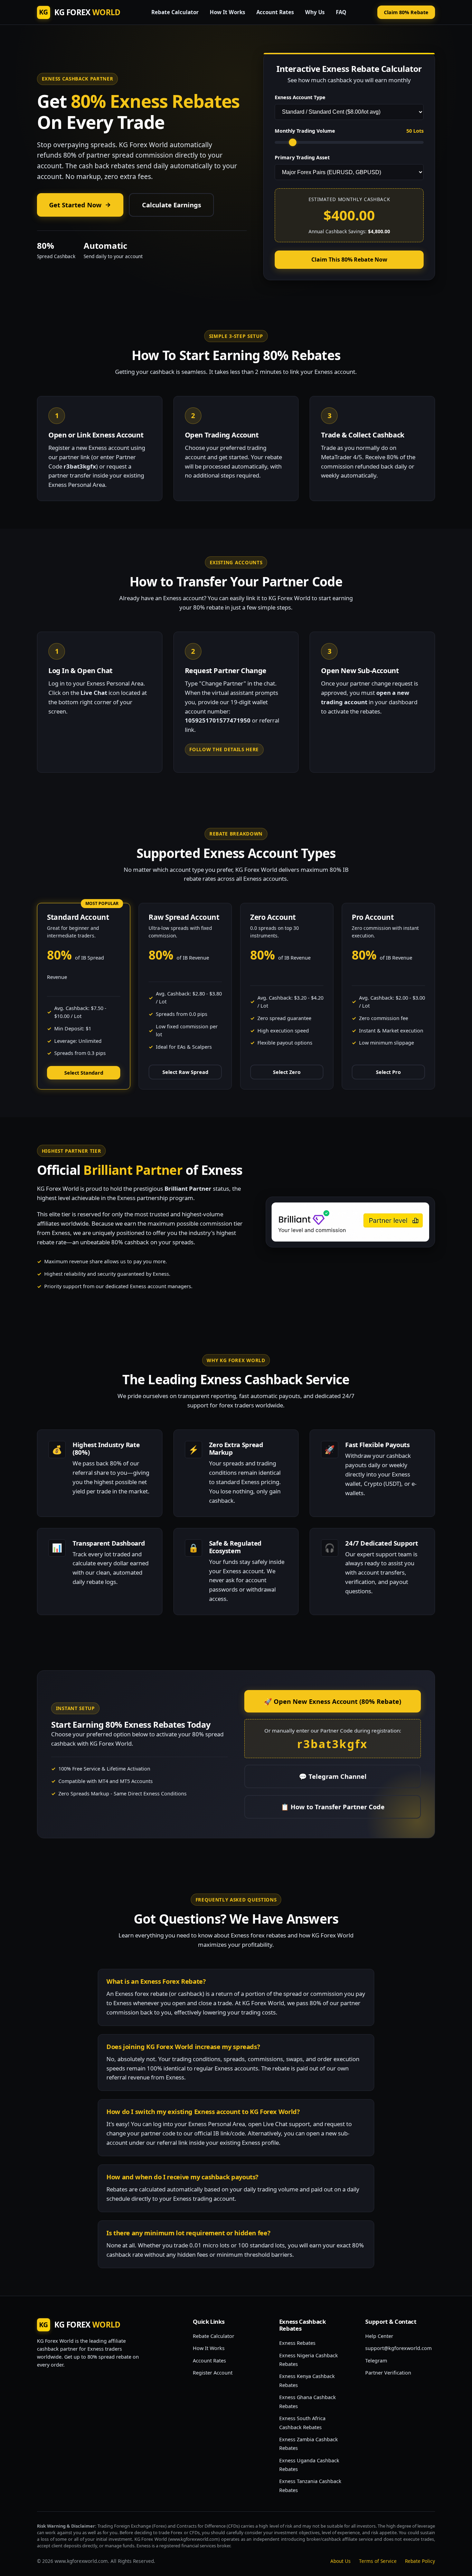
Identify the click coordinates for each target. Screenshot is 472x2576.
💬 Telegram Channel (333, 1776)
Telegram (376, 2361)
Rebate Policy (420, 2561)
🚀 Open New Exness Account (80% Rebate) (333, 1701)
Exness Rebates (297, 2343)
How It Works (228, 12)
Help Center (379, 2336)
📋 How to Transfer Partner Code (333, 1807)
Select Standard (84, 1073)
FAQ (341, 12)
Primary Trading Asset (302, 157)
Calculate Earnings (172, 205)
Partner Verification (388, 2373)
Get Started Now (75, 205)
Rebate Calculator (175, 12)
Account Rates (275, 12)
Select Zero (287, 1072)
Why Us (315, 12)
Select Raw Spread (185, 1072)
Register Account (213, 2373)
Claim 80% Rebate (406, 12)
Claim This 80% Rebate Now (349, 260)
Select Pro (388, 1072)
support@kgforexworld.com (398, 2348)
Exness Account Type (300, 97)
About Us (341, 2561)
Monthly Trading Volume (305, 131)
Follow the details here (224, 749)
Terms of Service (378, 2561)
